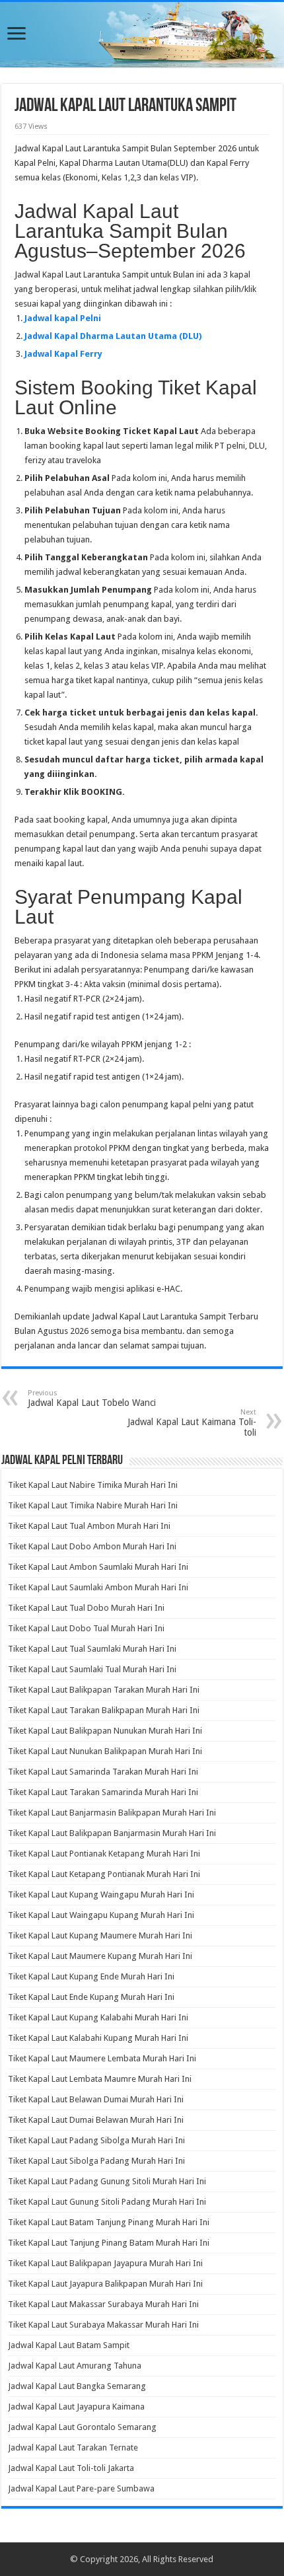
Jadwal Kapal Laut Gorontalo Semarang (82, 2427)
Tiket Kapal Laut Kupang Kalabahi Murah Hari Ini (98, 2017)
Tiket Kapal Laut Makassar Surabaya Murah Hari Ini (103, 2304)
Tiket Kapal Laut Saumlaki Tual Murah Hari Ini (92, 1669)
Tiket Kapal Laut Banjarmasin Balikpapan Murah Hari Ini (112, 1813)
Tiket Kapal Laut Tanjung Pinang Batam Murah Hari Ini (109, 2243)
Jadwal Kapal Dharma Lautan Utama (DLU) (113, 336)
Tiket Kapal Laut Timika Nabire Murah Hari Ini (93, 1505)
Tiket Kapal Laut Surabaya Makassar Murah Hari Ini (103, 2325)
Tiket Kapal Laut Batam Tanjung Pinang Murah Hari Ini (109, 2222)
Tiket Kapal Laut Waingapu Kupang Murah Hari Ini (101, 1915)
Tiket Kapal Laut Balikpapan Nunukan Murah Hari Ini (105, 1731)
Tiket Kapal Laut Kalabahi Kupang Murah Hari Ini (98, 2038)
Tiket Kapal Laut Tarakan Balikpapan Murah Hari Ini (104, 1710)
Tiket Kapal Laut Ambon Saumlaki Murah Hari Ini (98, 1567)
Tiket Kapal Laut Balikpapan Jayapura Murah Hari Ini (105, 2263)
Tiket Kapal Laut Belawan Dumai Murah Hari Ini (96, 2099)
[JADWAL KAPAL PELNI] (142, 35)
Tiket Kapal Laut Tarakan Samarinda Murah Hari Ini (103, 1792)
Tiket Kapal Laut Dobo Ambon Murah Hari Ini (92, 1546)
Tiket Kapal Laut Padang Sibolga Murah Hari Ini (96, 2140)
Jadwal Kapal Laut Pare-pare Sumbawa (81, 2488)
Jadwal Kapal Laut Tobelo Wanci (92, 1398)
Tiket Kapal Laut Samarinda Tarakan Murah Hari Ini (103, 1772)
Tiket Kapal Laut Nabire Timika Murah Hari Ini (93, 1485)
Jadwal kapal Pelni (63, 318)
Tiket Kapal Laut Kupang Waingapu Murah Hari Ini (101, 1895)
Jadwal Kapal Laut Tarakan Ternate (73, 2447)
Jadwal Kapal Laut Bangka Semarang (77, 2386)
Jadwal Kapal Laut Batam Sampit (69, 2345)
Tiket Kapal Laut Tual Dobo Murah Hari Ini (86, 1608)
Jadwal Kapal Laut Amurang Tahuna (75, 2366)
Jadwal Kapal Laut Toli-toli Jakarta (71, 2468)
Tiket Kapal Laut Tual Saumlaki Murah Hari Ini (92, 1649)
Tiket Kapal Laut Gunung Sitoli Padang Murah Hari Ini (107, 2202)
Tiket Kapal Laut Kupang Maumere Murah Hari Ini (100, 1935)
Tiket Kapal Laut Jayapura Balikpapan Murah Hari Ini (105, 2284)
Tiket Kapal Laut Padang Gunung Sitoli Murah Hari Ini (107, 2181)
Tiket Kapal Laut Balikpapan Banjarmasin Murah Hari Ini (112, 1833)
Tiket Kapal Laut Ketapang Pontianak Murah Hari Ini (104, 1874)
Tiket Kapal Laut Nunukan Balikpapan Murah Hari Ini (105, 1751)
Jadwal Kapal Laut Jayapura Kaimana (76, 2407)
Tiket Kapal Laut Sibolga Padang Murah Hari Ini (96, 2161)
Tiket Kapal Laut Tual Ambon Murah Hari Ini (89, 1526)
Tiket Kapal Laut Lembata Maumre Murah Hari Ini (100, 2079)
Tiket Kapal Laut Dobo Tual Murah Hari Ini (86, 1628)
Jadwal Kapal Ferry (63, 354)
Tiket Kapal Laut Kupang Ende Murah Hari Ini (91, 1976)
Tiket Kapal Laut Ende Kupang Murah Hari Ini (91, 1997)
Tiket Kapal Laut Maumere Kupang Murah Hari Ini (100, 1956)
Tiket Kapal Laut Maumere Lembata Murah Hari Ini (102, 2058)
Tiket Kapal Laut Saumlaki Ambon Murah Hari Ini (98, 1587)
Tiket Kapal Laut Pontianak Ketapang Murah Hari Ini (104, 1854)
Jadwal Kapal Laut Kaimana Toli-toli (192, 1423)
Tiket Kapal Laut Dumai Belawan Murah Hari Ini (96, 2120)
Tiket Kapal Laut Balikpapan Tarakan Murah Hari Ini (104, 1690)
